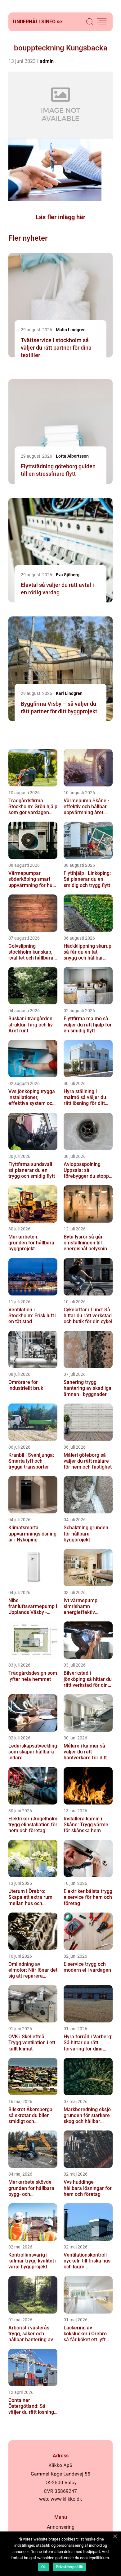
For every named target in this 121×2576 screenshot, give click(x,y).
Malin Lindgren (71, 330)
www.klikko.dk (66, 2499)
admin (47, 61)
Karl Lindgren (69, 693)
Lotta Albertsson (72, 456)
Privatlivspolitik (69, 2567)
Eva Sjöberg (68, 575)
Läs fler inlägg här (60, 217)
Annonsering (61, 2527)
